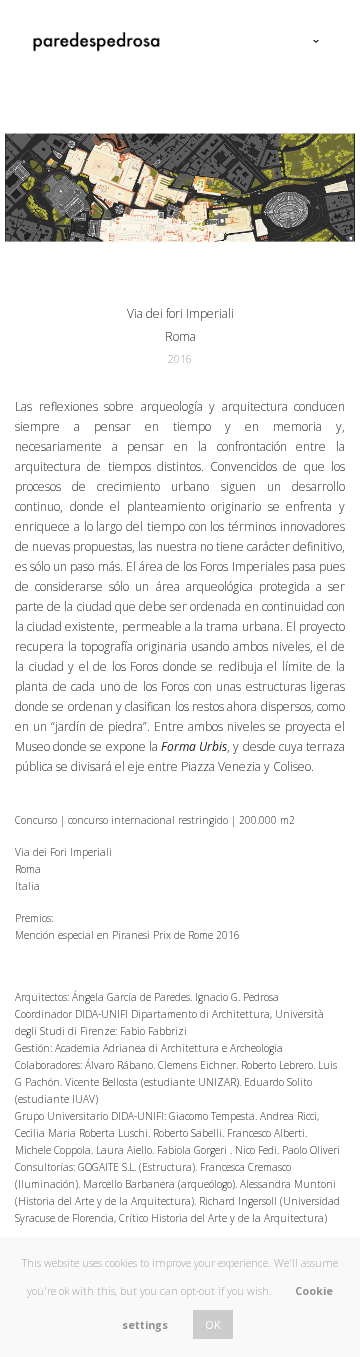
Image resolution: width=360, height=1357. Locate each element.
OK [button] (213, 1324)
